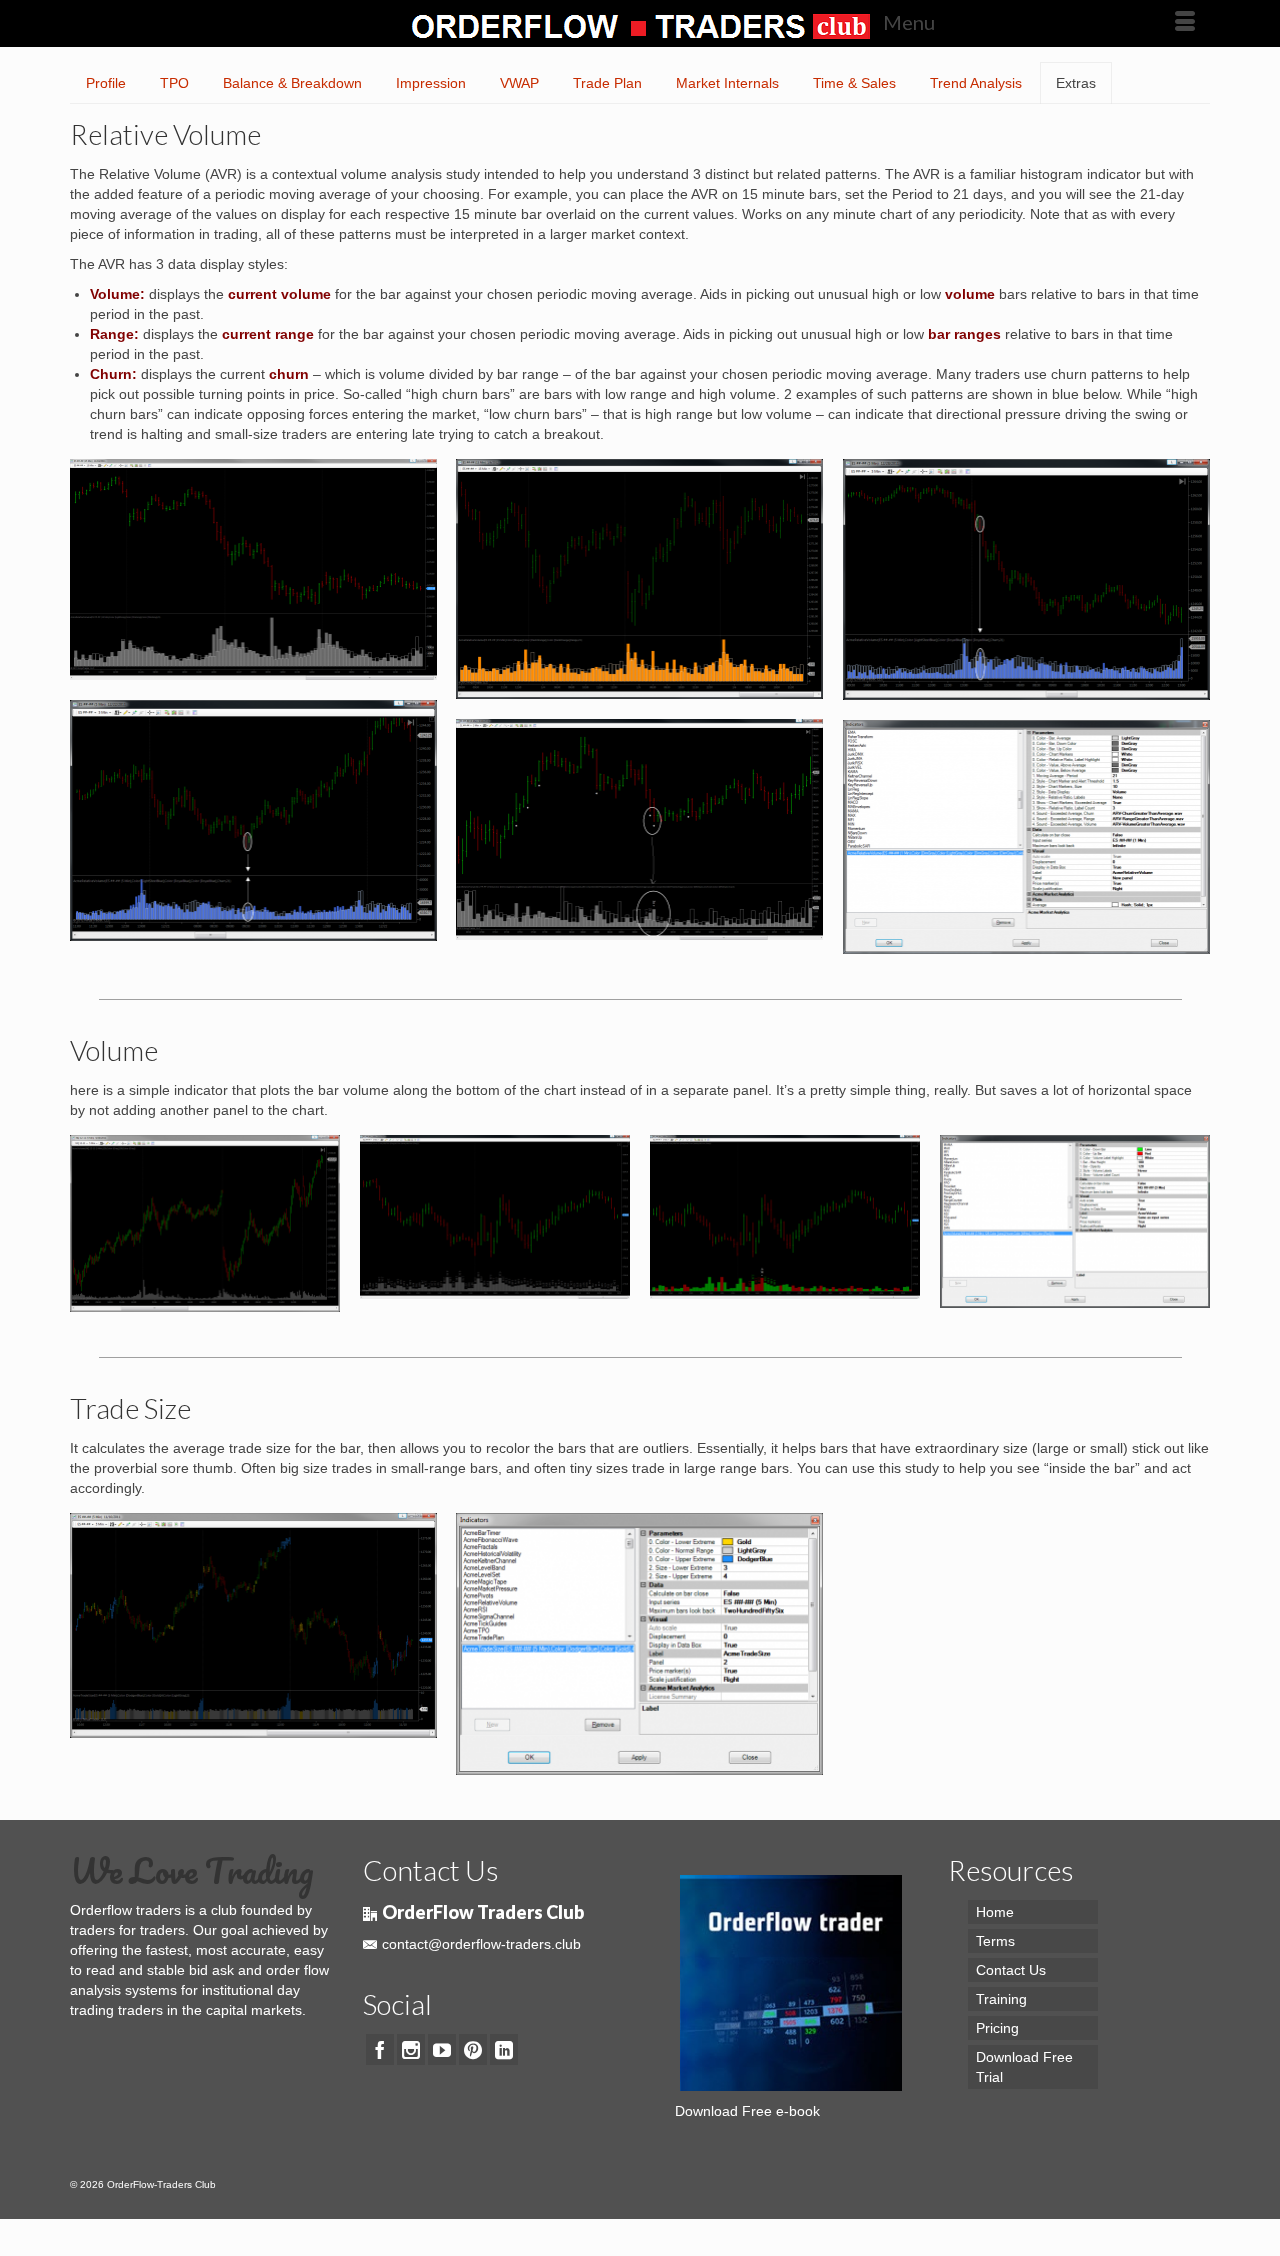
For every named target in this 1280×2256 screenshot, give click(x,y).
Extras (1076, 83)
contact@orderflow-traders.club (481, 1944)
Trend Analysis (976, 83)
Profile (106, 83)
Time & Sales (854, 83)
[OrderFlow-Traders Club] (640, 23)
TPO (174, 83)
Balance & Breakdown (292, 83)
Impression (431, 83)
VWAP (519, 83)
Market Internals (727, 83)
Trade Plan (607, 83)
